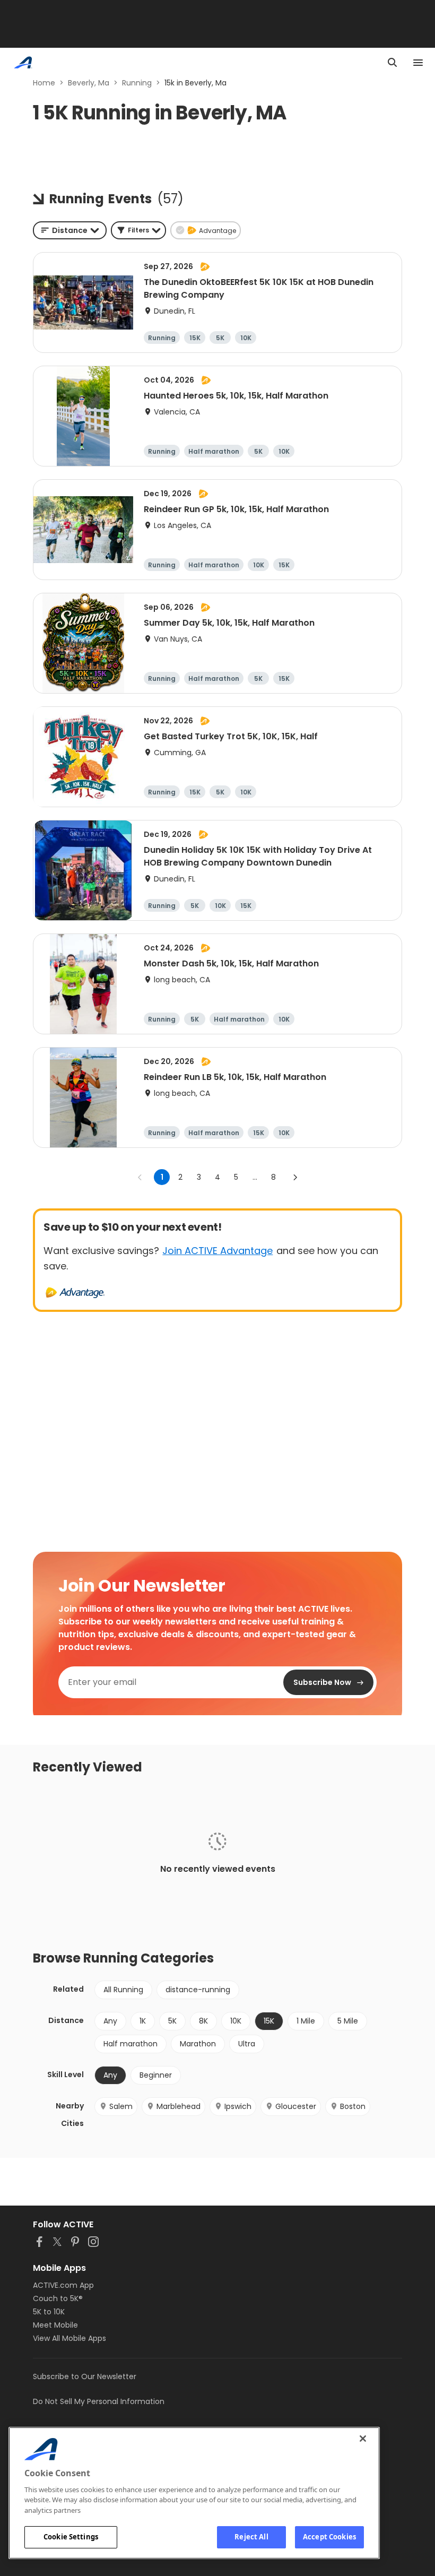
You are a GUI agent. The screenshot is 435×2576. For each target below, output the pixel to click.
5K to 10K (49, 2312)
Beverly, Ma (89, 83)
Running (137, 83)
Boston (353, 2106)
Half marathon (130, 2044)
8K (203, 2021)
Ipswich (238, 2106)
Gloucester (296, 2106)
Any (110, 2021)
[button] (138, 230)
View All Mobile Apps (69, 2338)
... (255, 1177)
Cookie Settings (71, 2537)
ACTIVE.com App (63, 2285)
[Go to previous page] (140, 1177)
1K (143, 2021)
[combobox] (70, 230)
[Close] (363, 2439)
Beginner (156, 2075)
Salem (121, 2106)
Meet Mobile (55, 2325)
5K (172, 2021)
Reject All (251, 2537)
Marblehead (179, 2106)
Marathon (198, 2044)
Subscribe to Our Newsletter (85, 2376)
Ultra (247, 2044)
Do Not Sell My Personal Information (99, 2401)
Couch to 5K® (58, 2298)
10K (236, 2021)
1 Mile (306, 2021)
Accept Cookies (329, 2537)
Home (44, 83)
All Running (123, 1990)
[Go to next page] (295, 1177)
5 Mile (348, 2021)
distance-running (198, 1990)
